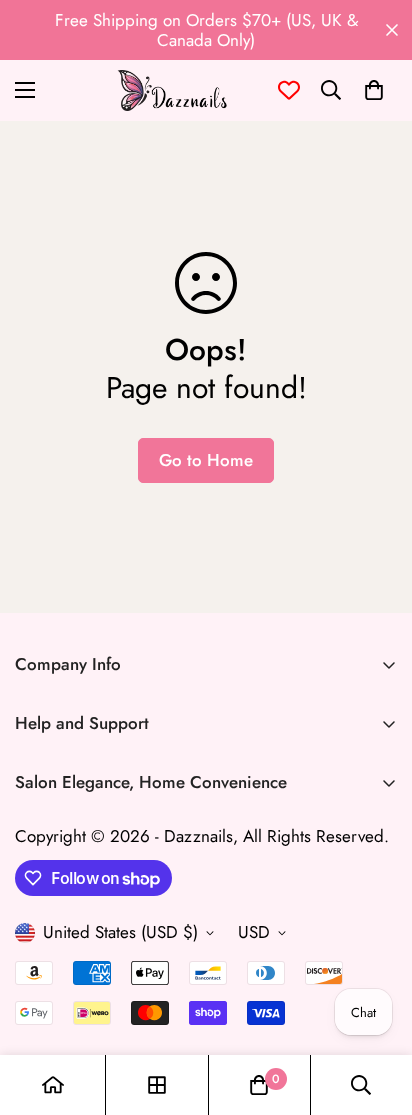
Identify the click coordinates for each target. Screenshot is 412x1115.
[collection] (157, 1085)
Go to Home (206, 460)
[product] (53, 1085)
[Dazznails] (172, 90)
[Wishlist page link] (289, 90)
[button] (374, 90)
